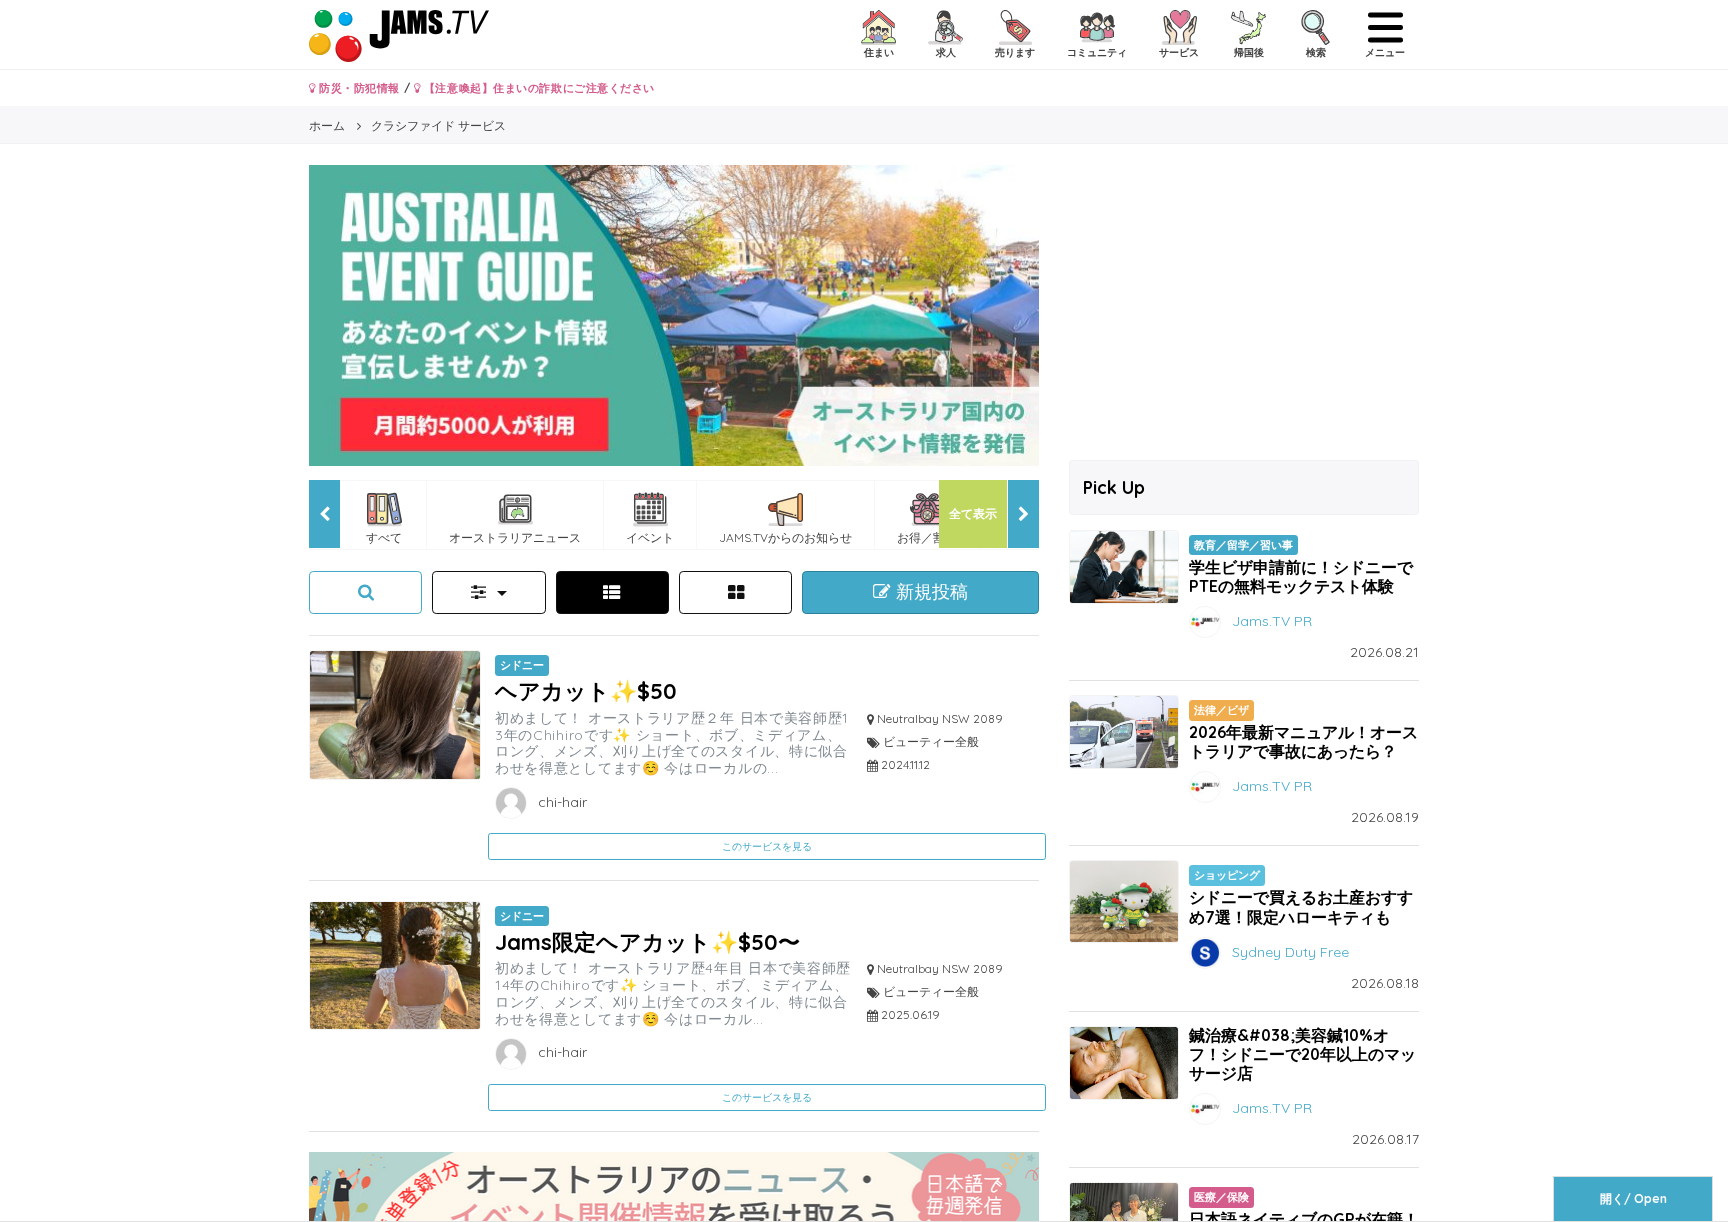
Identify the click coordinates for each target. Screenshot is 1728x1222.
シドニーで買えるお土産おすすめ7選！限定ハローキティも (1301, 906)
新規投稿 (929, 592)
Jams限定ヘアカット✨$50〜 (647, 941)
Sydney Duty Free (1290, 951)
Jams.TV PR (1272, 621)
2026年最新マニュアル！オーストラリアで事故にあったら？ (1303, 741)
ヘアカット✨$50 (586, 690)
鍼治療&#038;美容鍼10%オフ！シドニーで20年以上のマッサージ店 (1302, 1054)
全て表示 (973, 513)
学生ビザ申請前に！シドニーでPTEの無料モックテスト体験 (1301, 576)
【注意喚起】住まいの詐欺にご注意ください (537, 88)
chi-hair (560, 802)
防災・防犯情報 (358, 88)
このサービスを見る (767, 846)
